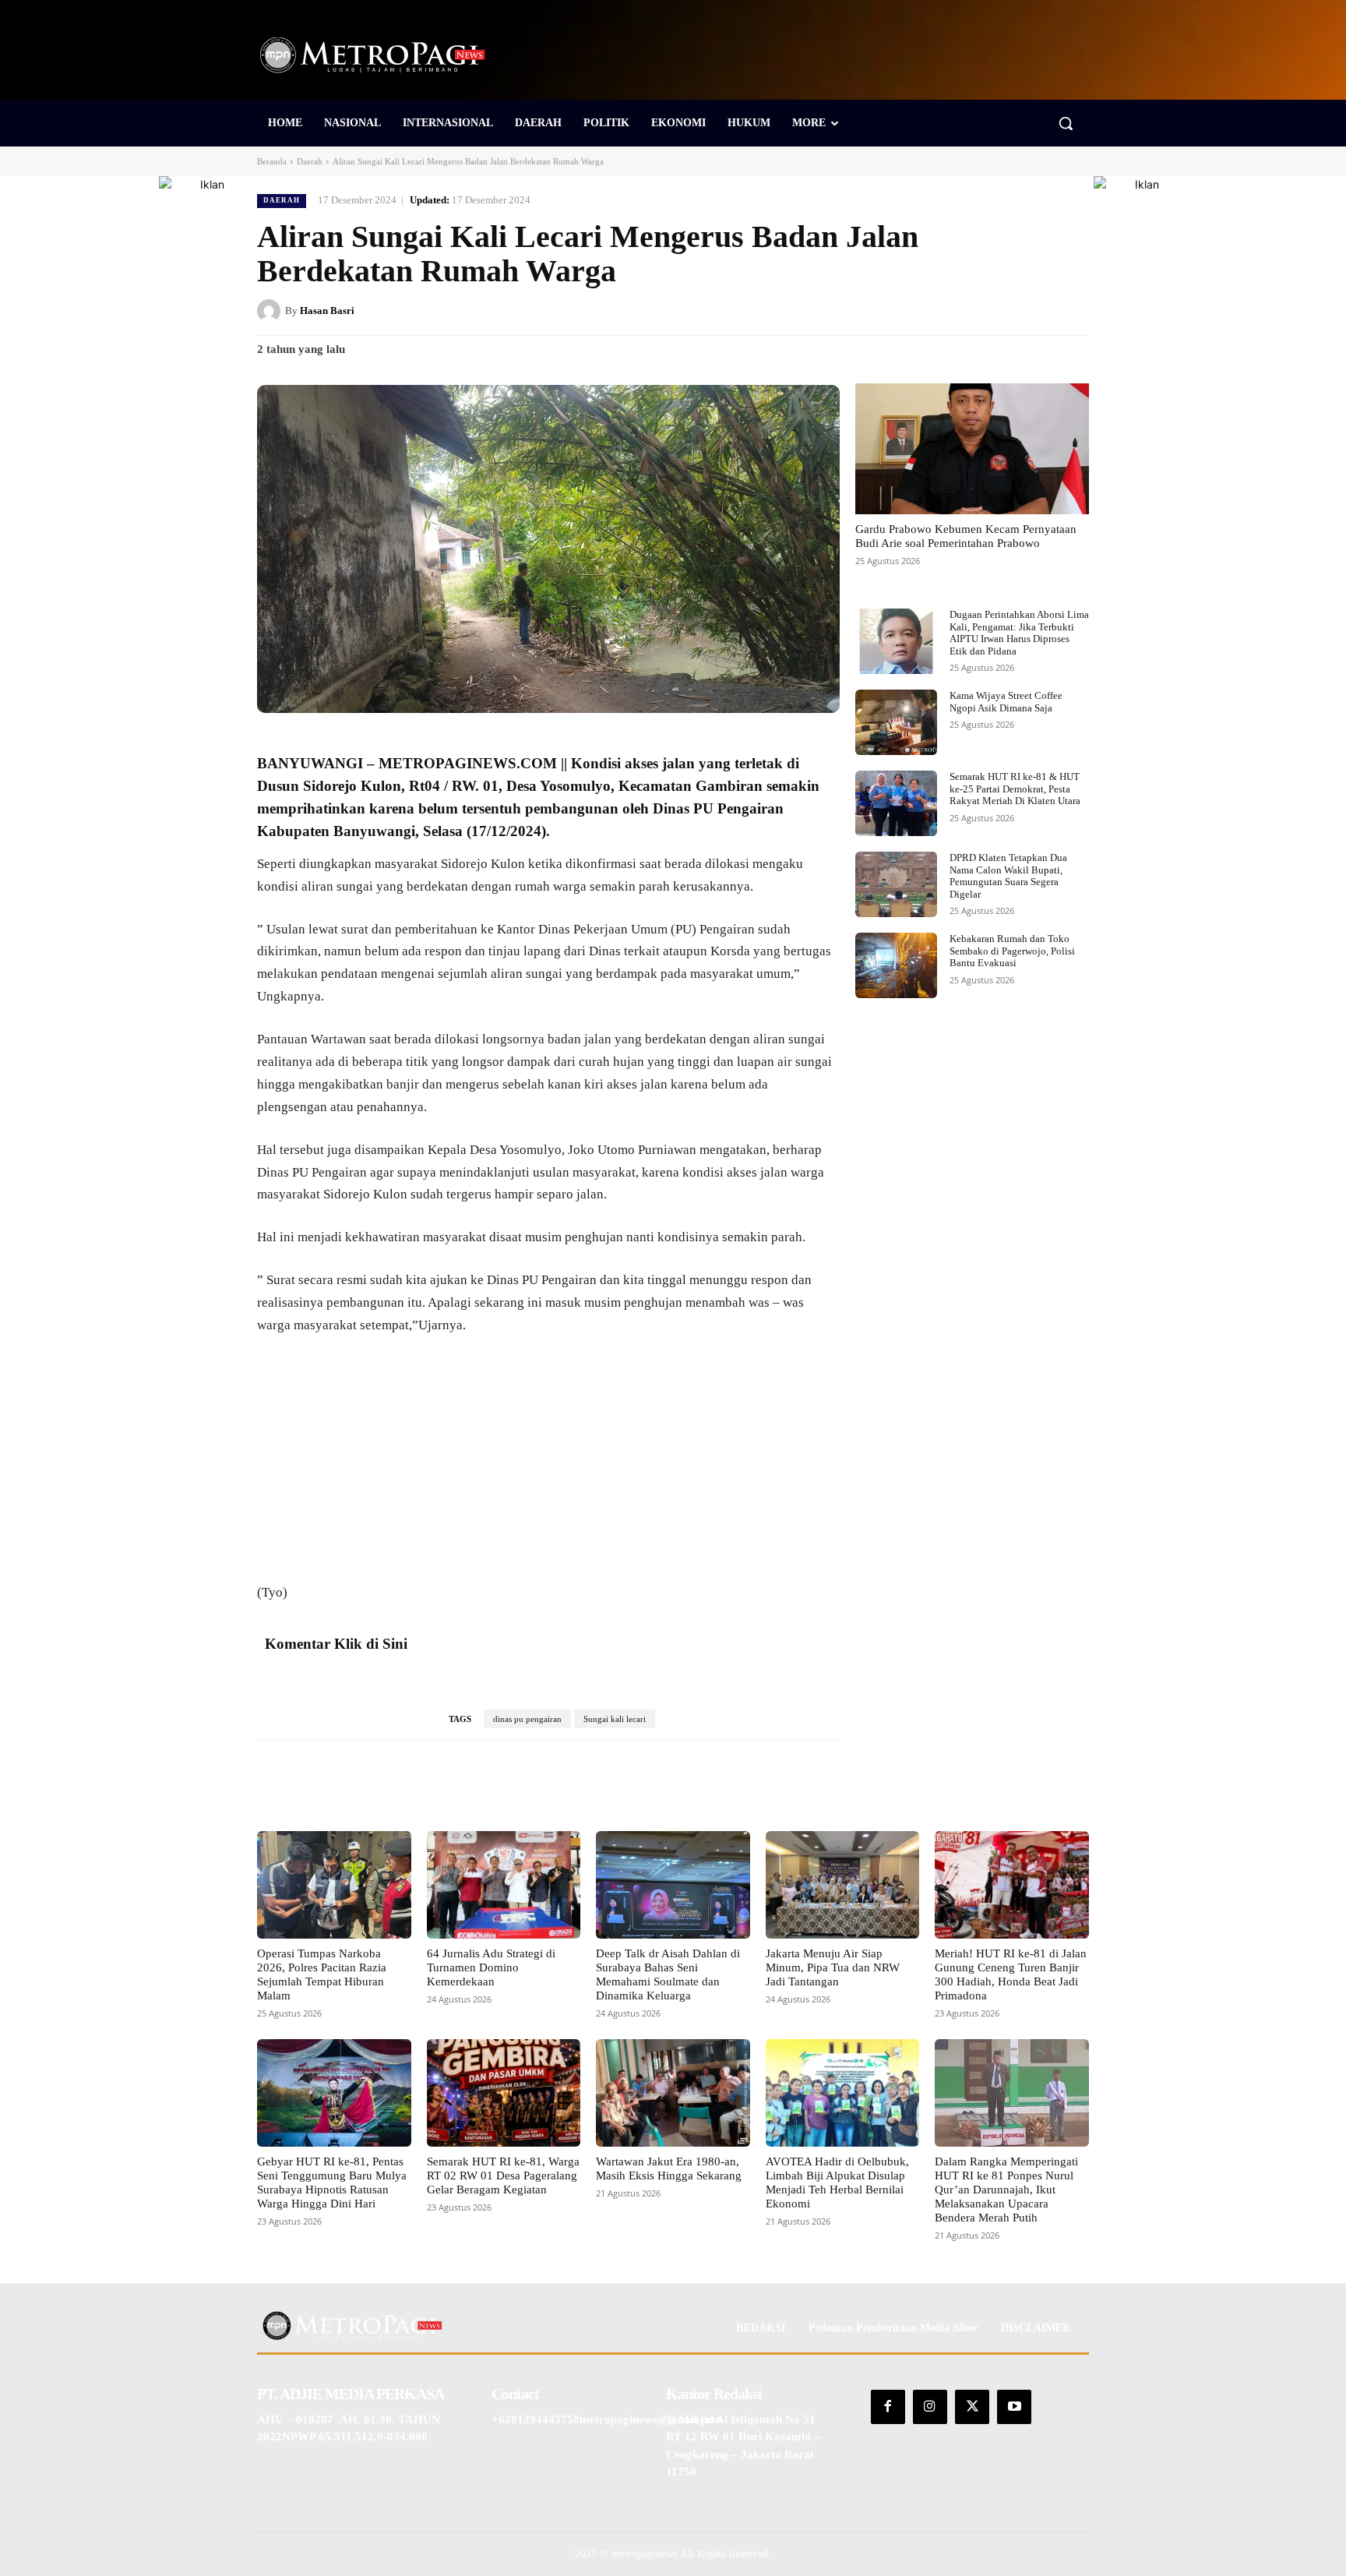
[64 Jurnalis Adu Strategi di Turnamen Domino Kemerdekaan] (504, 1885)
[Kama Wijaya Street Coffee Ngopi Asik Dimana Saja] (896, 722)
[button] (1066, 123)
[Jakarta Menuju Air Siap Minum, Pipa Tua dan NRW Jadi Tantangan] (843, 1885)
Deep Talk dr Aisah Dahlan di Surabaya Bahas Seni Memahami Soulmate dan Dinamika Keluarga (668, 1974)
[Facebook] (930, 310)
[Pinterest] (1002, 310)
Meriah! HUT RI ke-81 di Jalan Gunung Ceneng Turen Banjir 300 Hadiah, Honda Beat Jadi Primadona (1011, 1974)
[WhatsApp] (1073, 310)
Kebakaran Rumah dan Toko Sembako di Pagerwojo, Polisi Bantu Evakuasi (1012, 951)
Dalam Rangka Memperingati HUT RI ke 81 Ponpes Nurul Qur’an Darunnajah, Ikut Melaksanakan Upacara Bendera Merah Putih (1006, 2190)
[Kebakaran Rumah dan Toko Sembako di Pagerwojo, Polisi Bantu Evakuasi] (896, 965)
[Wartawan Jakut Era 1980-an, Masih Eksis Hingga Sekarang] (673, 2093)
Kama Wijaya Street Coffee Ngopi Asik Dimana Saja (1006, 702)
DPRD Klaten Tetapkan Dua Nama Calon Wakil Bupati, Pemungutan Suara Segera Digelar (1008, 876)
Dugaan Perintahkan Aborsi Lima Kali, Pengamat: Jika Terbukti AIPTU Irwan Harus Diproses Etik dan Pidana (1019, 633)
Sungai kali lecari (615, 1719)
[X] (966, 310)
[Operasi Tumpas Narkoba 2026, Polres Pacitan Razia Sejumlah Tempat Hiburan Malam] (334, 1885)
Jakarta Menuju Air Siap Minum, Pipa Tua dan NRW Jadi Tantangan (833, 1967)
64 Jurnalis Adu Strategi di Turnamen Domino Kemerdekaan (491, 1967)
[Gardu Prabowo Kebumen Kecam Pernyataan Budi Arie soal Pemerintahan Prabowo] (972, 449)
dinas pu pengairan (527, 1719)
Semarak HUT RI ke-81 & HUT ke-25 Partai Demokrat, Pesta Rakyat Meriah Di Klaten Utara (1015, 789)
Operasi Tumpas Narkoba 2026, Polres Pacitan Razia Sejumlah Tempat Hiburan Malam (322, 1974)
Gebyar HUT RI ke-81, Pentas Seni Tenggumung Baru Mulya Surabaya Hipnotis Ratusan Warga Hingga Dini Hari (332, 2183)
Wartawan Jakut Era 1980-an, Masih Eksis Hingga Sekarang (669, 2168)
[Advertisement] (548, 1466)
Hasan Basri (327, 311)
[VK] (1038, 310)
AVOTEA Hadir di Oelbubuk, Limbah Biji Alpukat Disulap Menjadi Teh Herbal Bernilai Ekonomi (837, 2183)
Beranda (272, 161)
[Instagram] (930, 2407)
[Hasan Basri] (271, 311)
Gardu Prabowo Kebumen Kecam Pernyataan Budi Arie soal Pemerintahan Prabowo (966, 536)
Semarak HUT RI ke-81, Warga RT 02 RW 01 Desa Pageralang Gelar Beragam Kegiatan (503, 2175)
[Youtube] (1014, 2407)
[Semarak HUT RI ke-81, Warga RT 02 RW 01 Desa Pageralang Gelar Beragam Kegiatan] (504, 2093)
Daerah (310, 161)
